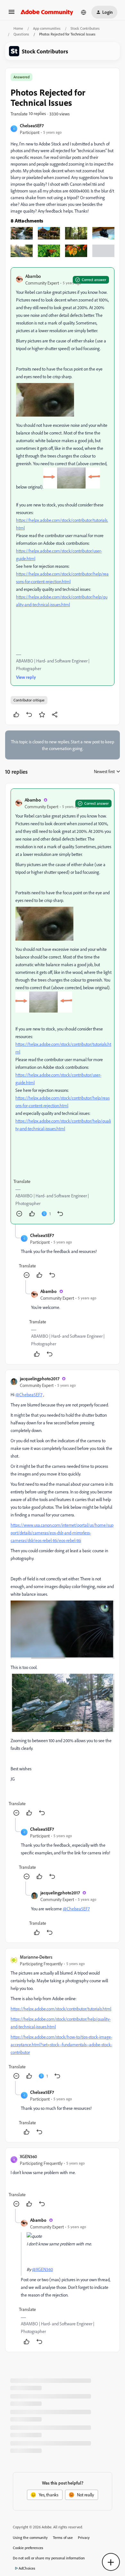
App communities (47, 28)
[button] (12, 14)
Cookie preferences (28, 2548)
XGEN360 (28, 2156)
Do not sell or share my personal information (49, 2558)
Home (18, 28)
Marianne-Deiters (36, 1957)
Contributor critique (29, 700)
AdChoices (27, 2568)
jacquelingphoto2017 (40, 1378)
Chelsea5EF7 (32, 125)
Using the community (30, 2537)
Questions (21, 34)
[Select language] (84, 12)
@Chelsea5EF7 (29, 1394)
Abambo (33, 276)
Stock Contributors (85, 28)
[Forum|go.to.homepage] (47, 12)
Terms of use (63, 2537)
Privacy (84, 2537)
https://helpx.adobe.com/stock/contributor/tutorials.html (61, 2009)
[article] (63, 1006)
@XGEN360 (42, 2269)
